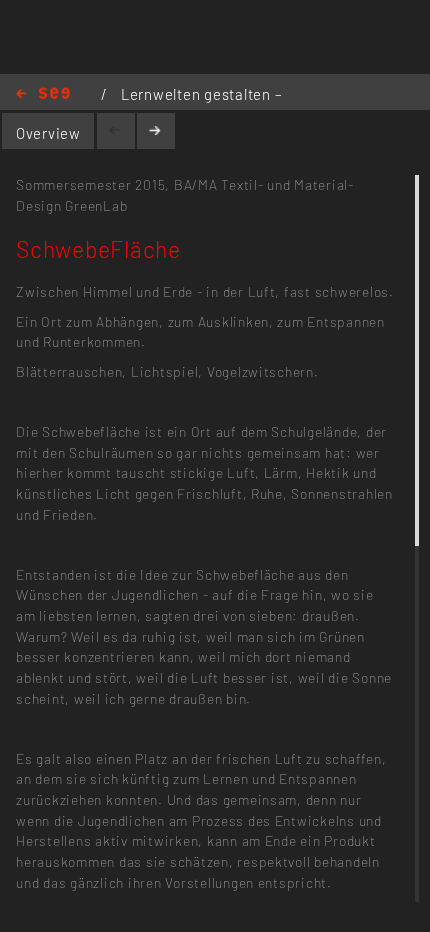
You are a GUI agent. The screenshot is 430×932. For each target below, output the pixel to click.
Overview (48, 133)
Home (43, 94)
